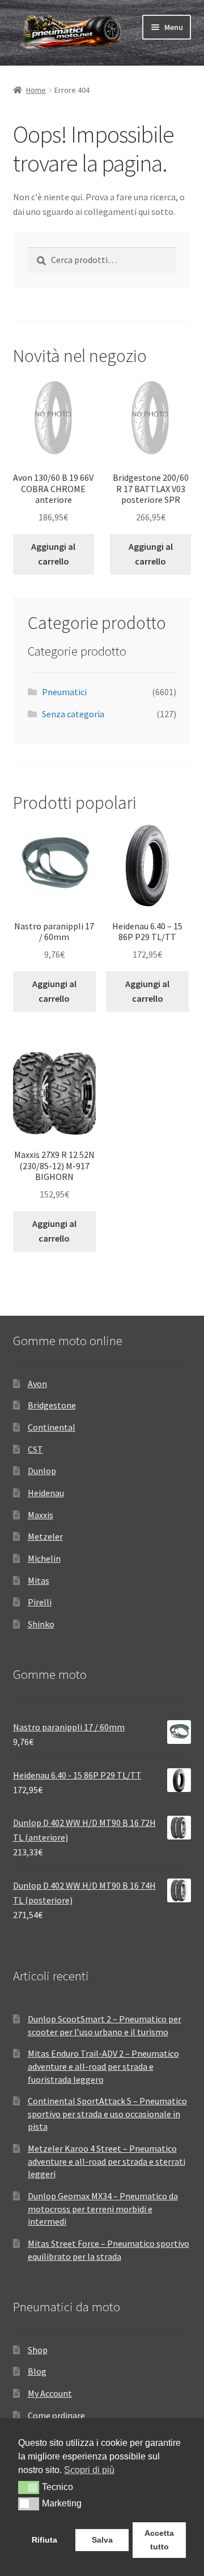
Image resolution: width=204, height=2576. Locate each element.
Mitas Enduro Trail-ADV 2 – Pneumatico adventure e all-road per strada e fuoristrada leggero (103, 2066)
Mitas (39, 1580)
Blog (37, 2371)
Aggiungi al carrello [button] (53, 554)
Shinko (41, 1624)
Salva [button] (102, 2540)
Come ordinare (56, 2415)
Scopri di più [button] (89, 2470)
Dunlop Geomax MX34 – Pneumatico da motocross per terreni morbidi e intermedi (103, 2209)
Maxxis (41, 1515)
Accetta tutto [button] (159, 2540)
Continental (52, 1427)
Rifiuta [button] (44, 2540)
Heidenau (46, 1493)
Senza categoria (73, 714)
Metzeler (45, 1536)
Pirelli (40, 1602)
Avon (37, 1384)
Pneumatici (64, 692)
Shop (38, 2350)
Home (36, 90)
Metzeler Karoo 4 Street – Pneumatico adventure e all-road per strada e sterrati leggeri (107, 2161)
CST (35, 1449)
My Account (50, 2393)
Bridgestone (52, 1405)
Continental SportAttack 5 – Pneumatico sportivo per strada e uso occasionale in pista (107, 2114)
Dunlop (42, 1471)
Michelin (44, 1558)
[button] (29, 2487)
